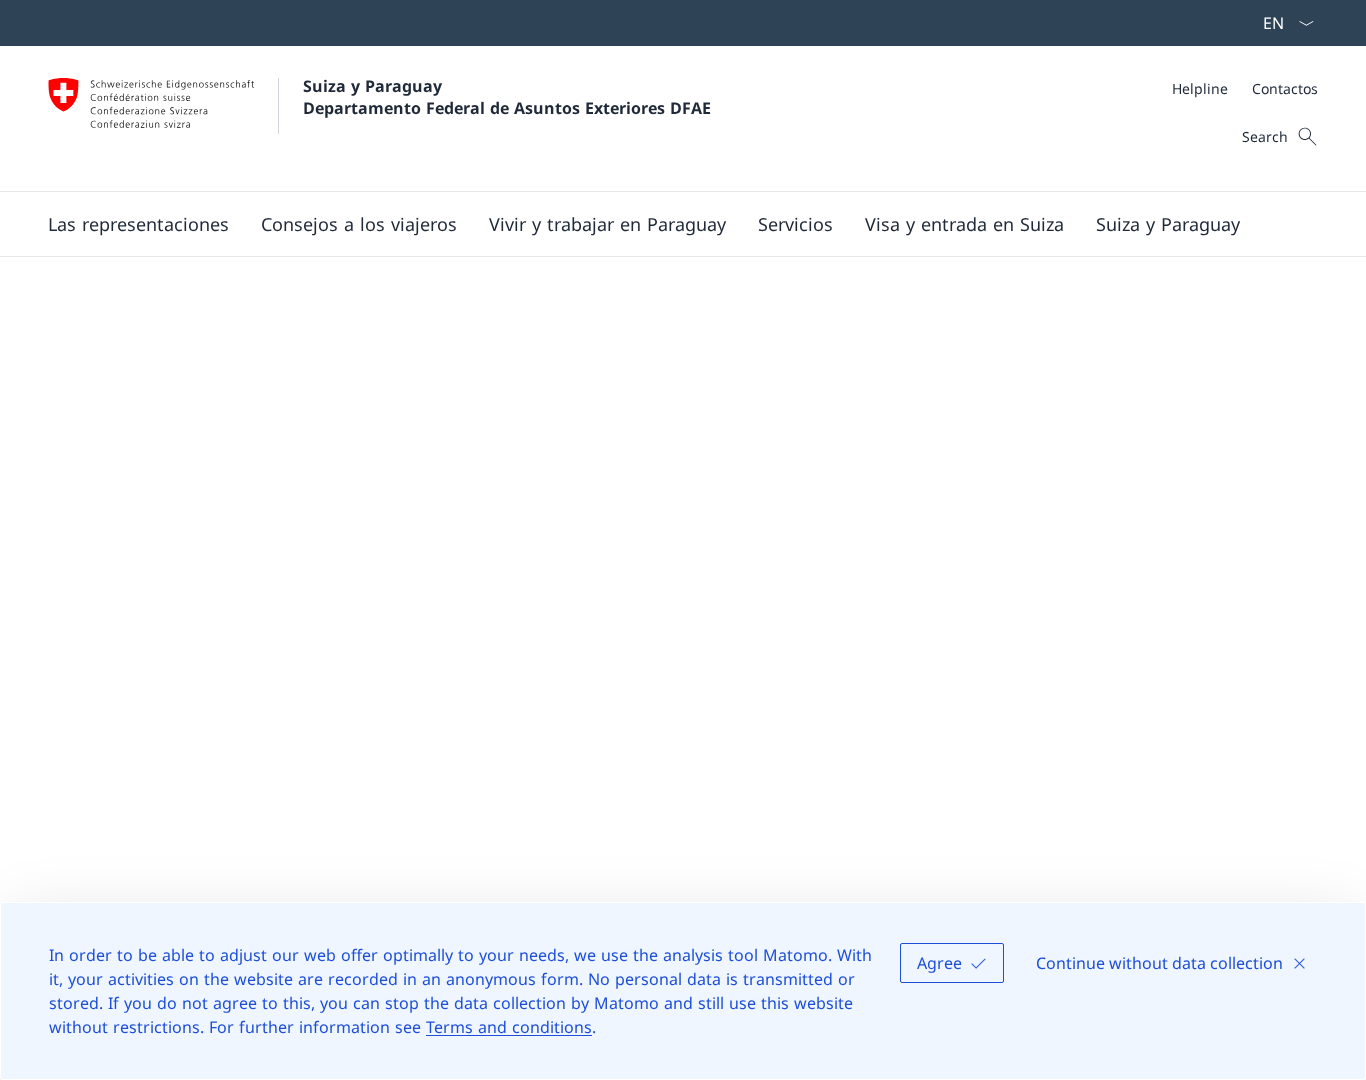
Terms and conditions (509, 1027)
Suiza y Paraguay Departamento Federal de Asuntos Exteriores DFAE (507, 97)
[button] (138, 224)
